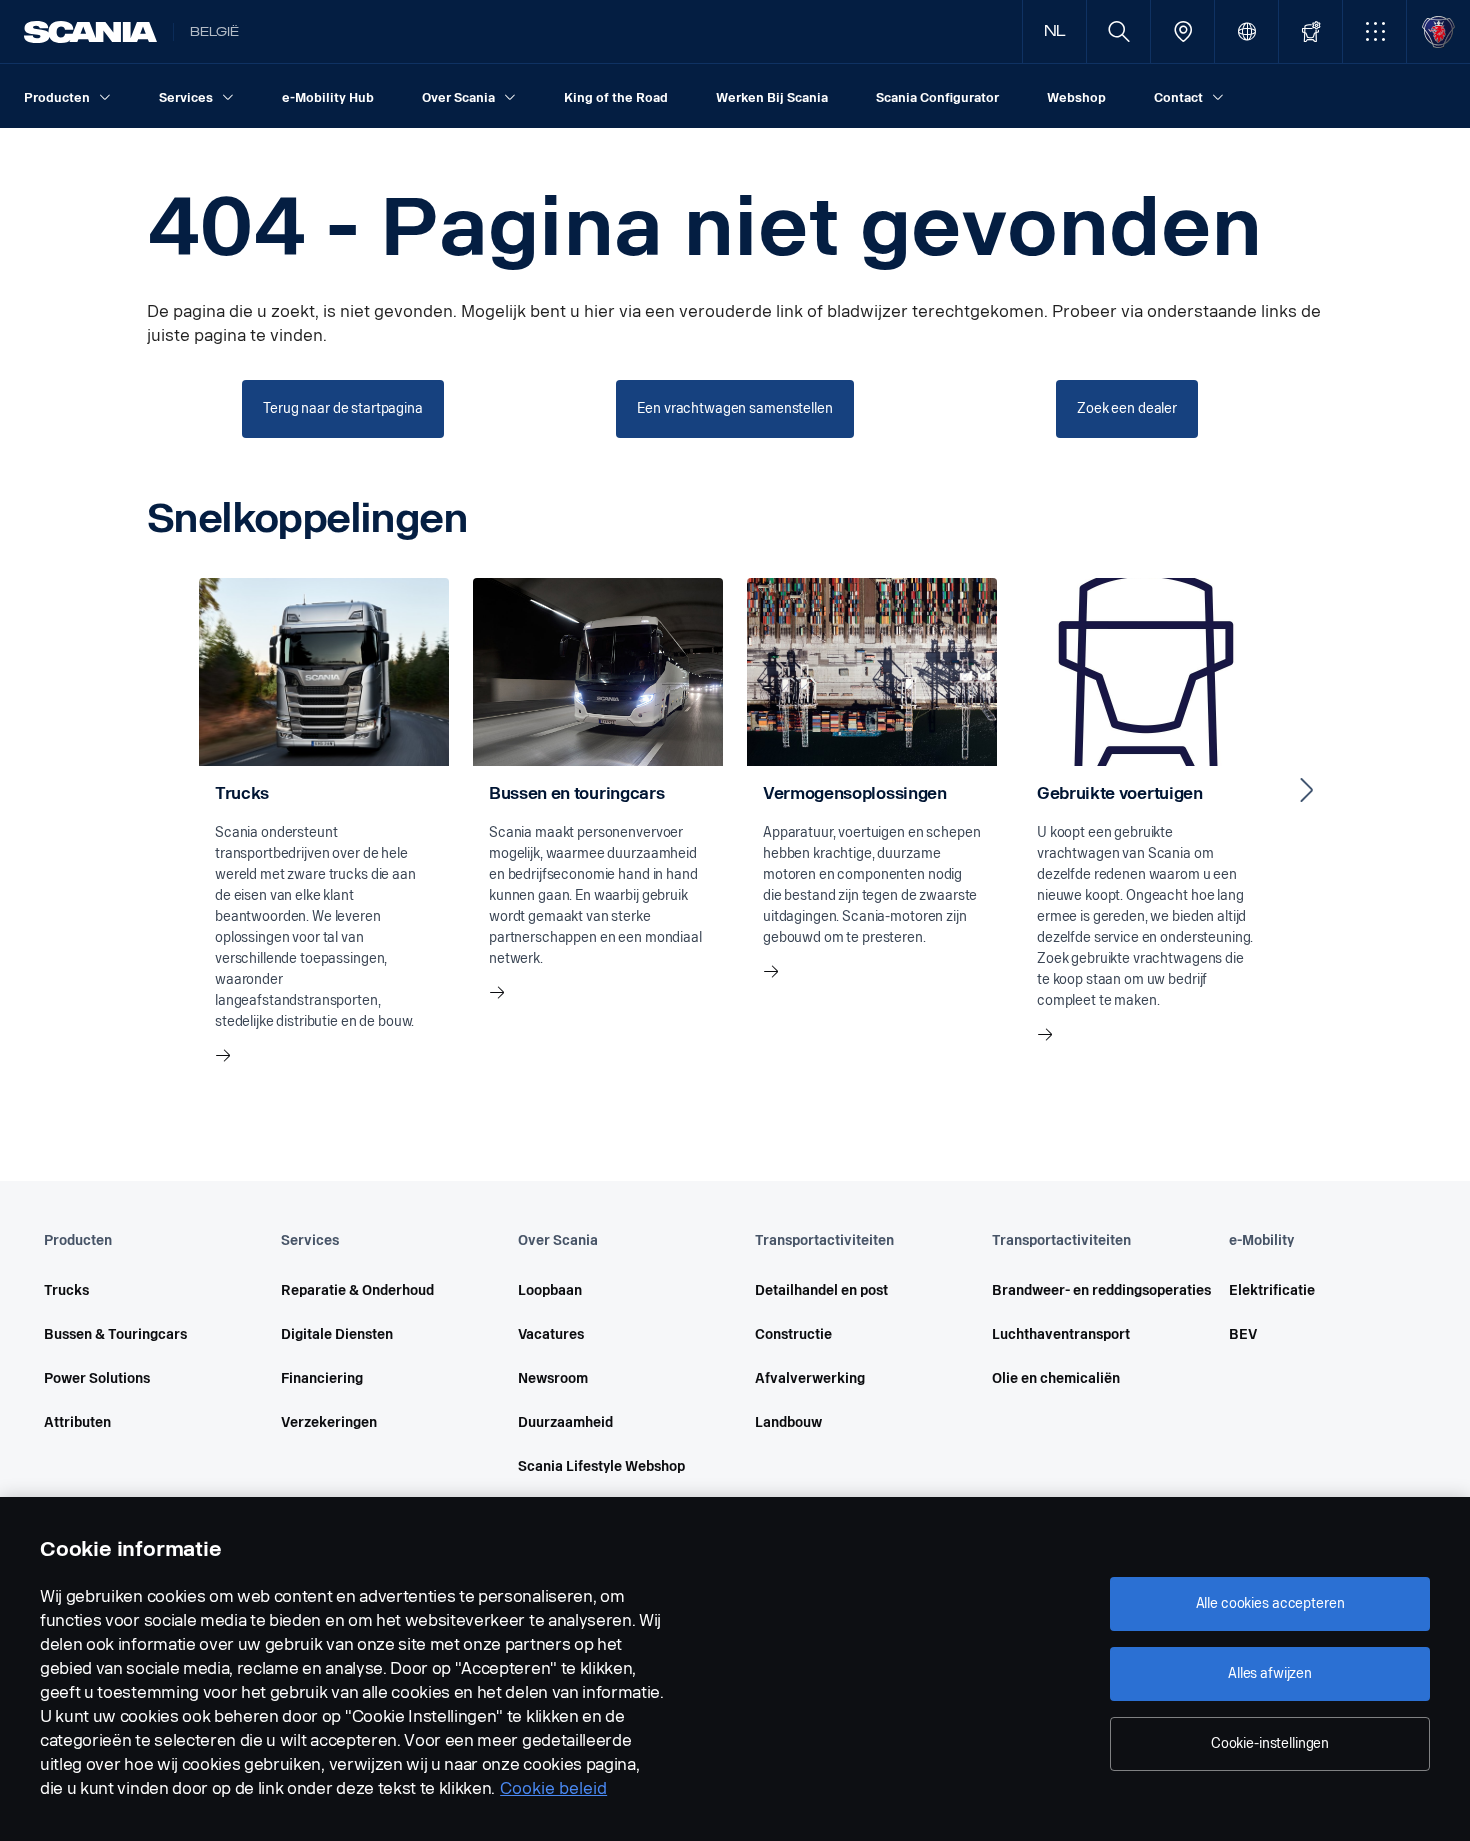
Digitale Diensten (337, 1334)
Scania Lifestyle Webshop (601, 1466)
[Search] (1118, 31)
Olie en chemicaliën (1056, 1378)
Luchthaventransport (1061, 1334)
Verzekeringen (329, 1422)
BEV (1243, 1334)
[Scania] (90, 32)
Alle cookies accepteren (1270, 1603)
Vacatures (551, 1334)
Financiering (322, 1378)
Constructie (793, 1334)
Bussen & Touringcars (115, 1334)
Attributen (77, 1422)
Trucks (66, 1290)
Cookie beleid (553, 1788)
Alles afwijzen (1270, 1673)
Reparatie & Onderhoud (357, 1290)
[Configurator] (1310, 31)
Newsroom (553, 1378)
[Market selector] (1246, 31)
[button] (1374, 31)
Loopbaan (550, 1290)
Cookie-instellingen (1270, 1743)
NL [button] (1055, 31)
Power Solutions (97, 1378)
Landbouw (788, 1422)
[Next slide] (1307, 790)
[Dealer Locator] (1182, 31)
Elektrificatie (1272, 1290)
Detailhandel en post (821, 1290)
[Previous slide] (163, 790)
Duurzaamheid (565, 1422)
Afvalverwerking (810, 1378)
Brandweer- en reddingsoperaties (1082, 1290)
